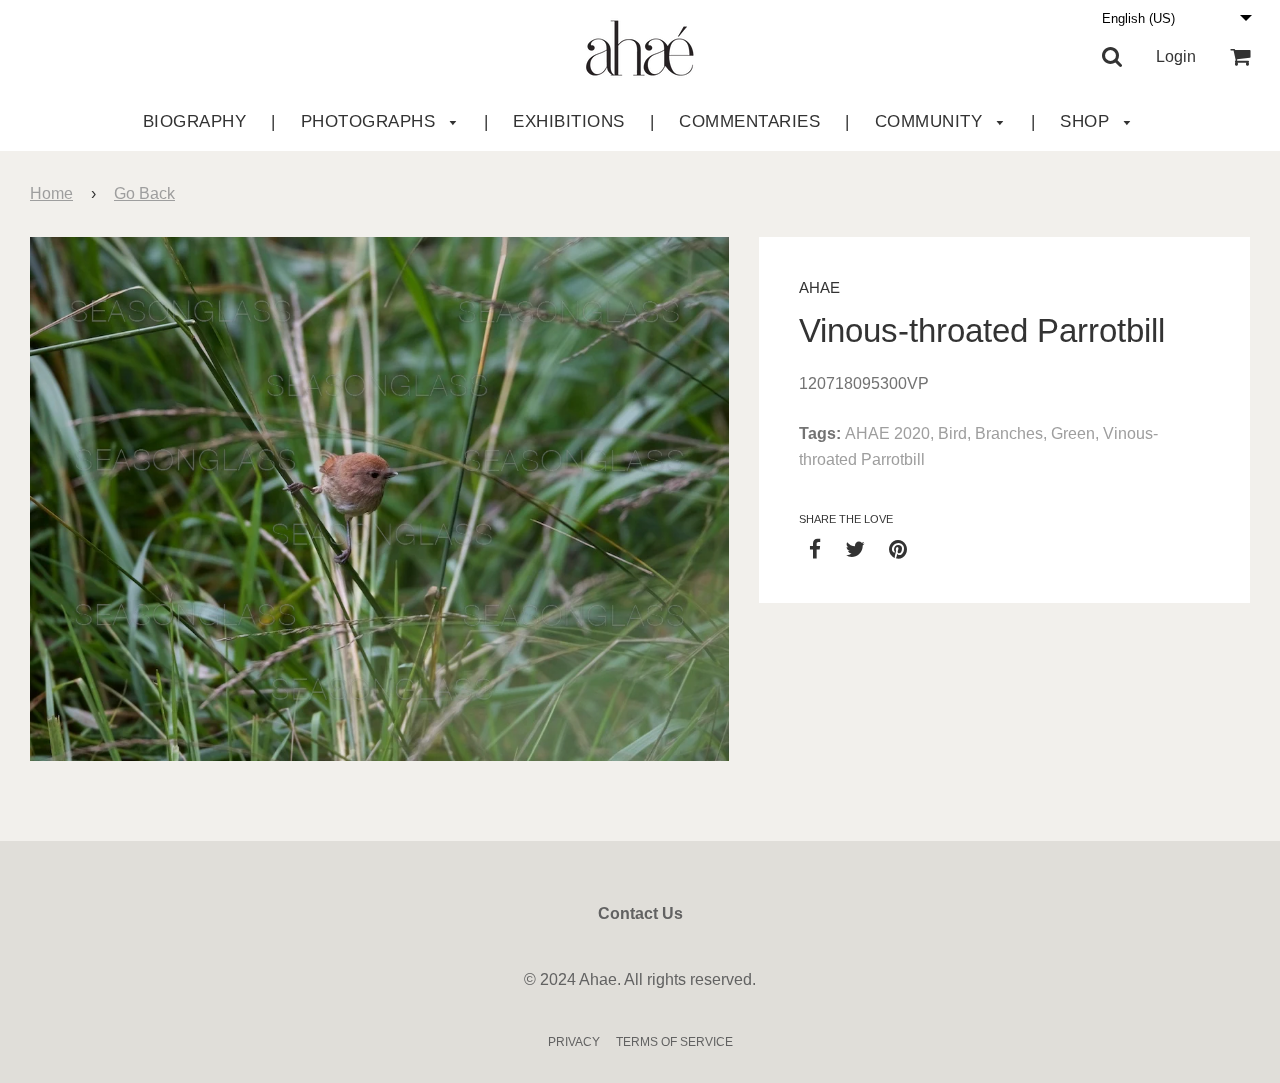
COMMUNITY (931, 121)
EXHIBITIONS (569, 121)
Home (51, 193)
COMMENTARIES (749, 121)
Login (1176, 56)
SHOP (1087, 121)
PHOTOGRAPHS (371, 121)
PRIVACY (574, 1042)
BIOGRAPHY (195, 121)
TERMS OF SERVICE (674, 1042)
